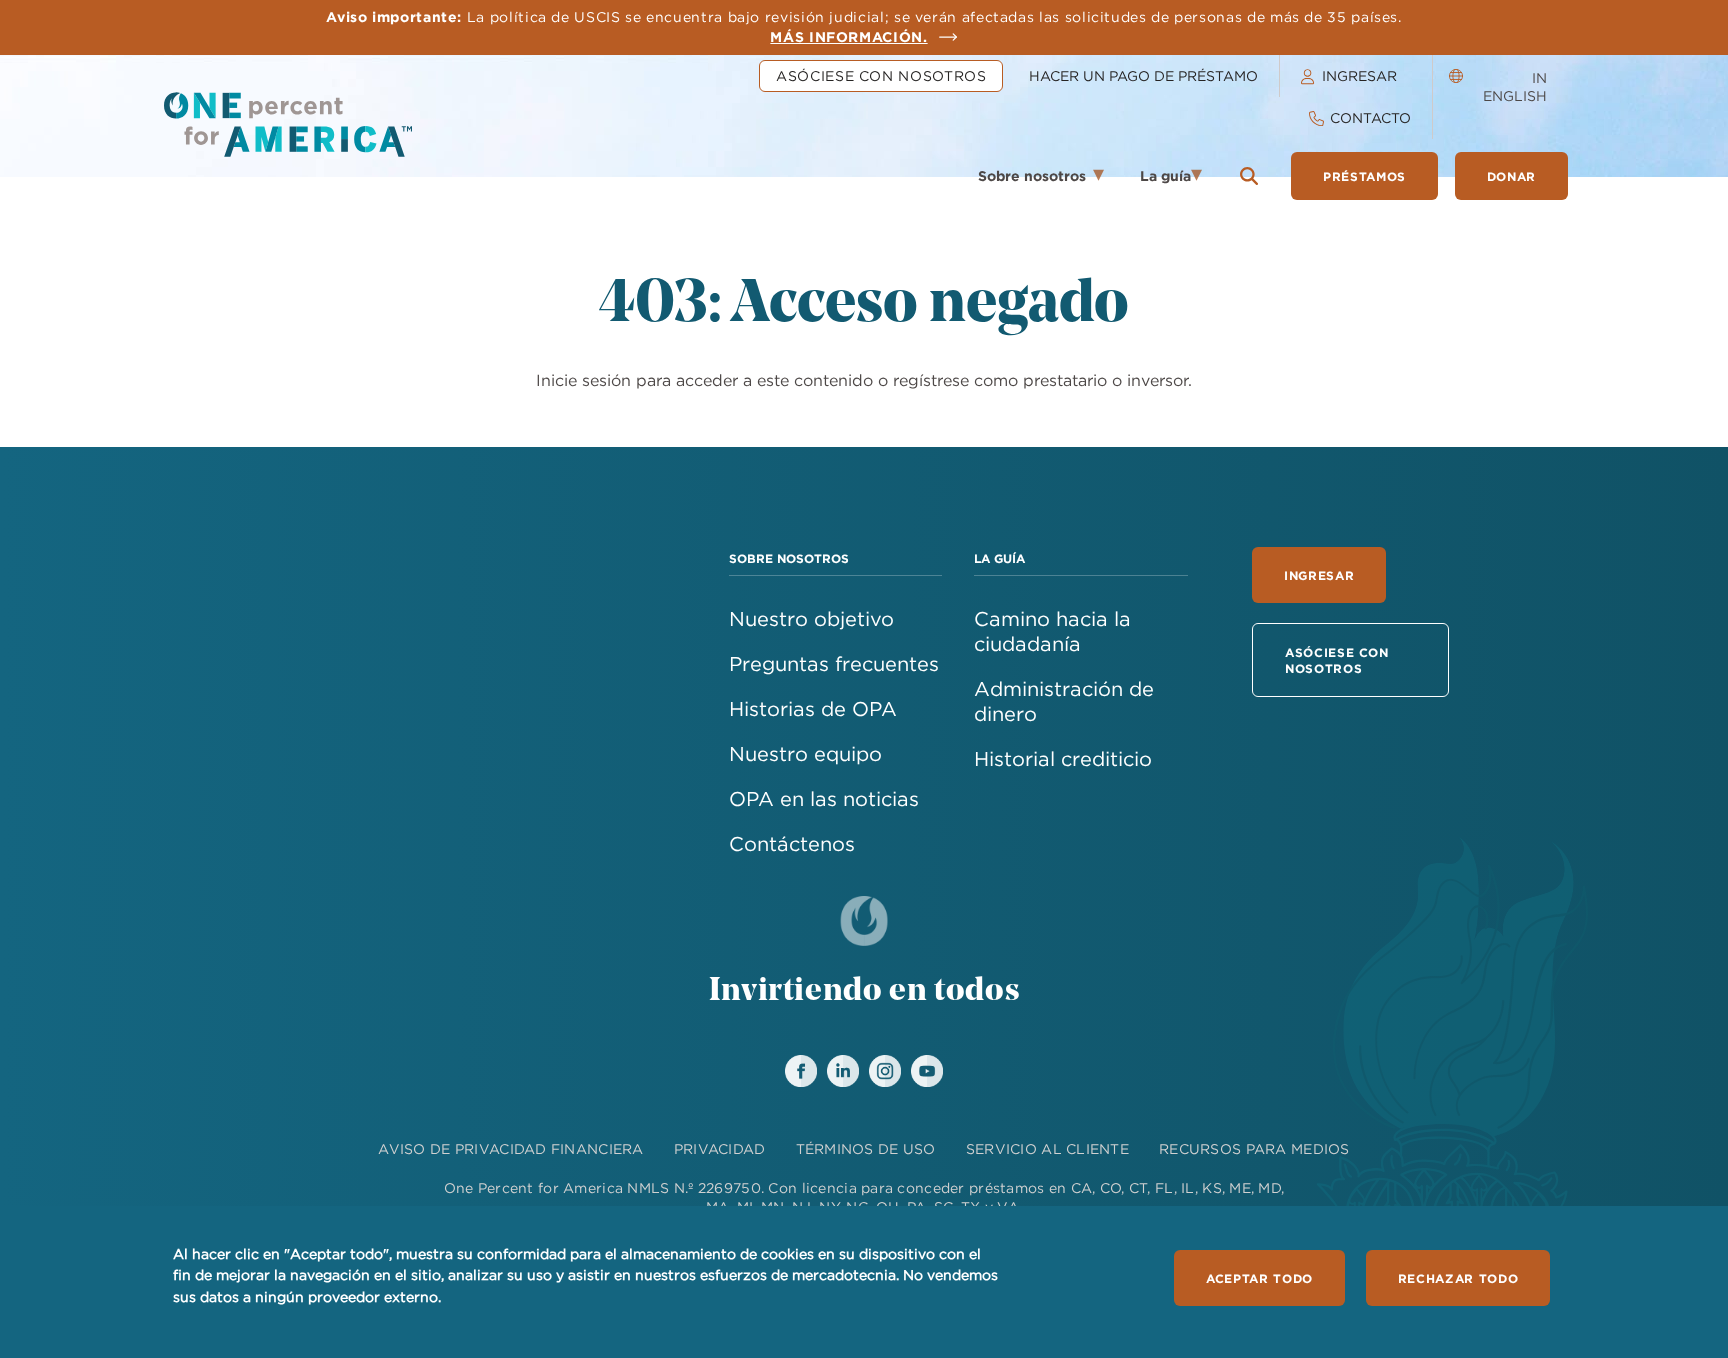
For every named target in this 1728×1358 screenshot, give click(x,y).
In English (1515, 87)
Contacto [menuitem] (1370, 118)
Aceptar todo (1259, 1278)
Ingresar (1319, 575)
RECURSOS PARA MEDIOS (1254, 1149)
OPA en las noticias (824, 798)
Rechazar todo (1458, 1278)
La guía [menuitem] (1158, 182)
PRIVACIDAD (720, 1149)
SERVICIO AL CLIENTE (1047, 1149)
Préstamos (1364, 176)
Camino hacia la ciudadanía (1052, 631)
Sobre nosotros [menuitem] (1021, 182)
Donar (1511, 176)
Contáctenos (792, 843)
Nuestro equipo (805, 753)
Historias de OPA (813, 708)
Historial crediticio (1063, 758)
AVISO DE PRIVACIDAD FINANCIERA (510, 1149)
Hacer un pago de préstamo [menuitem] (1143, 76)
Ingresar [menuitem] (1359, 76)
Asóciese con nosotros (1337, 660)
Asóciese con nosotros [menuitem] (881, 76)
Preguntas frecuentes (834, 663)
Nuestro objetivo (811, 618)
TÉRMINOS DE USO (866, 1149)
